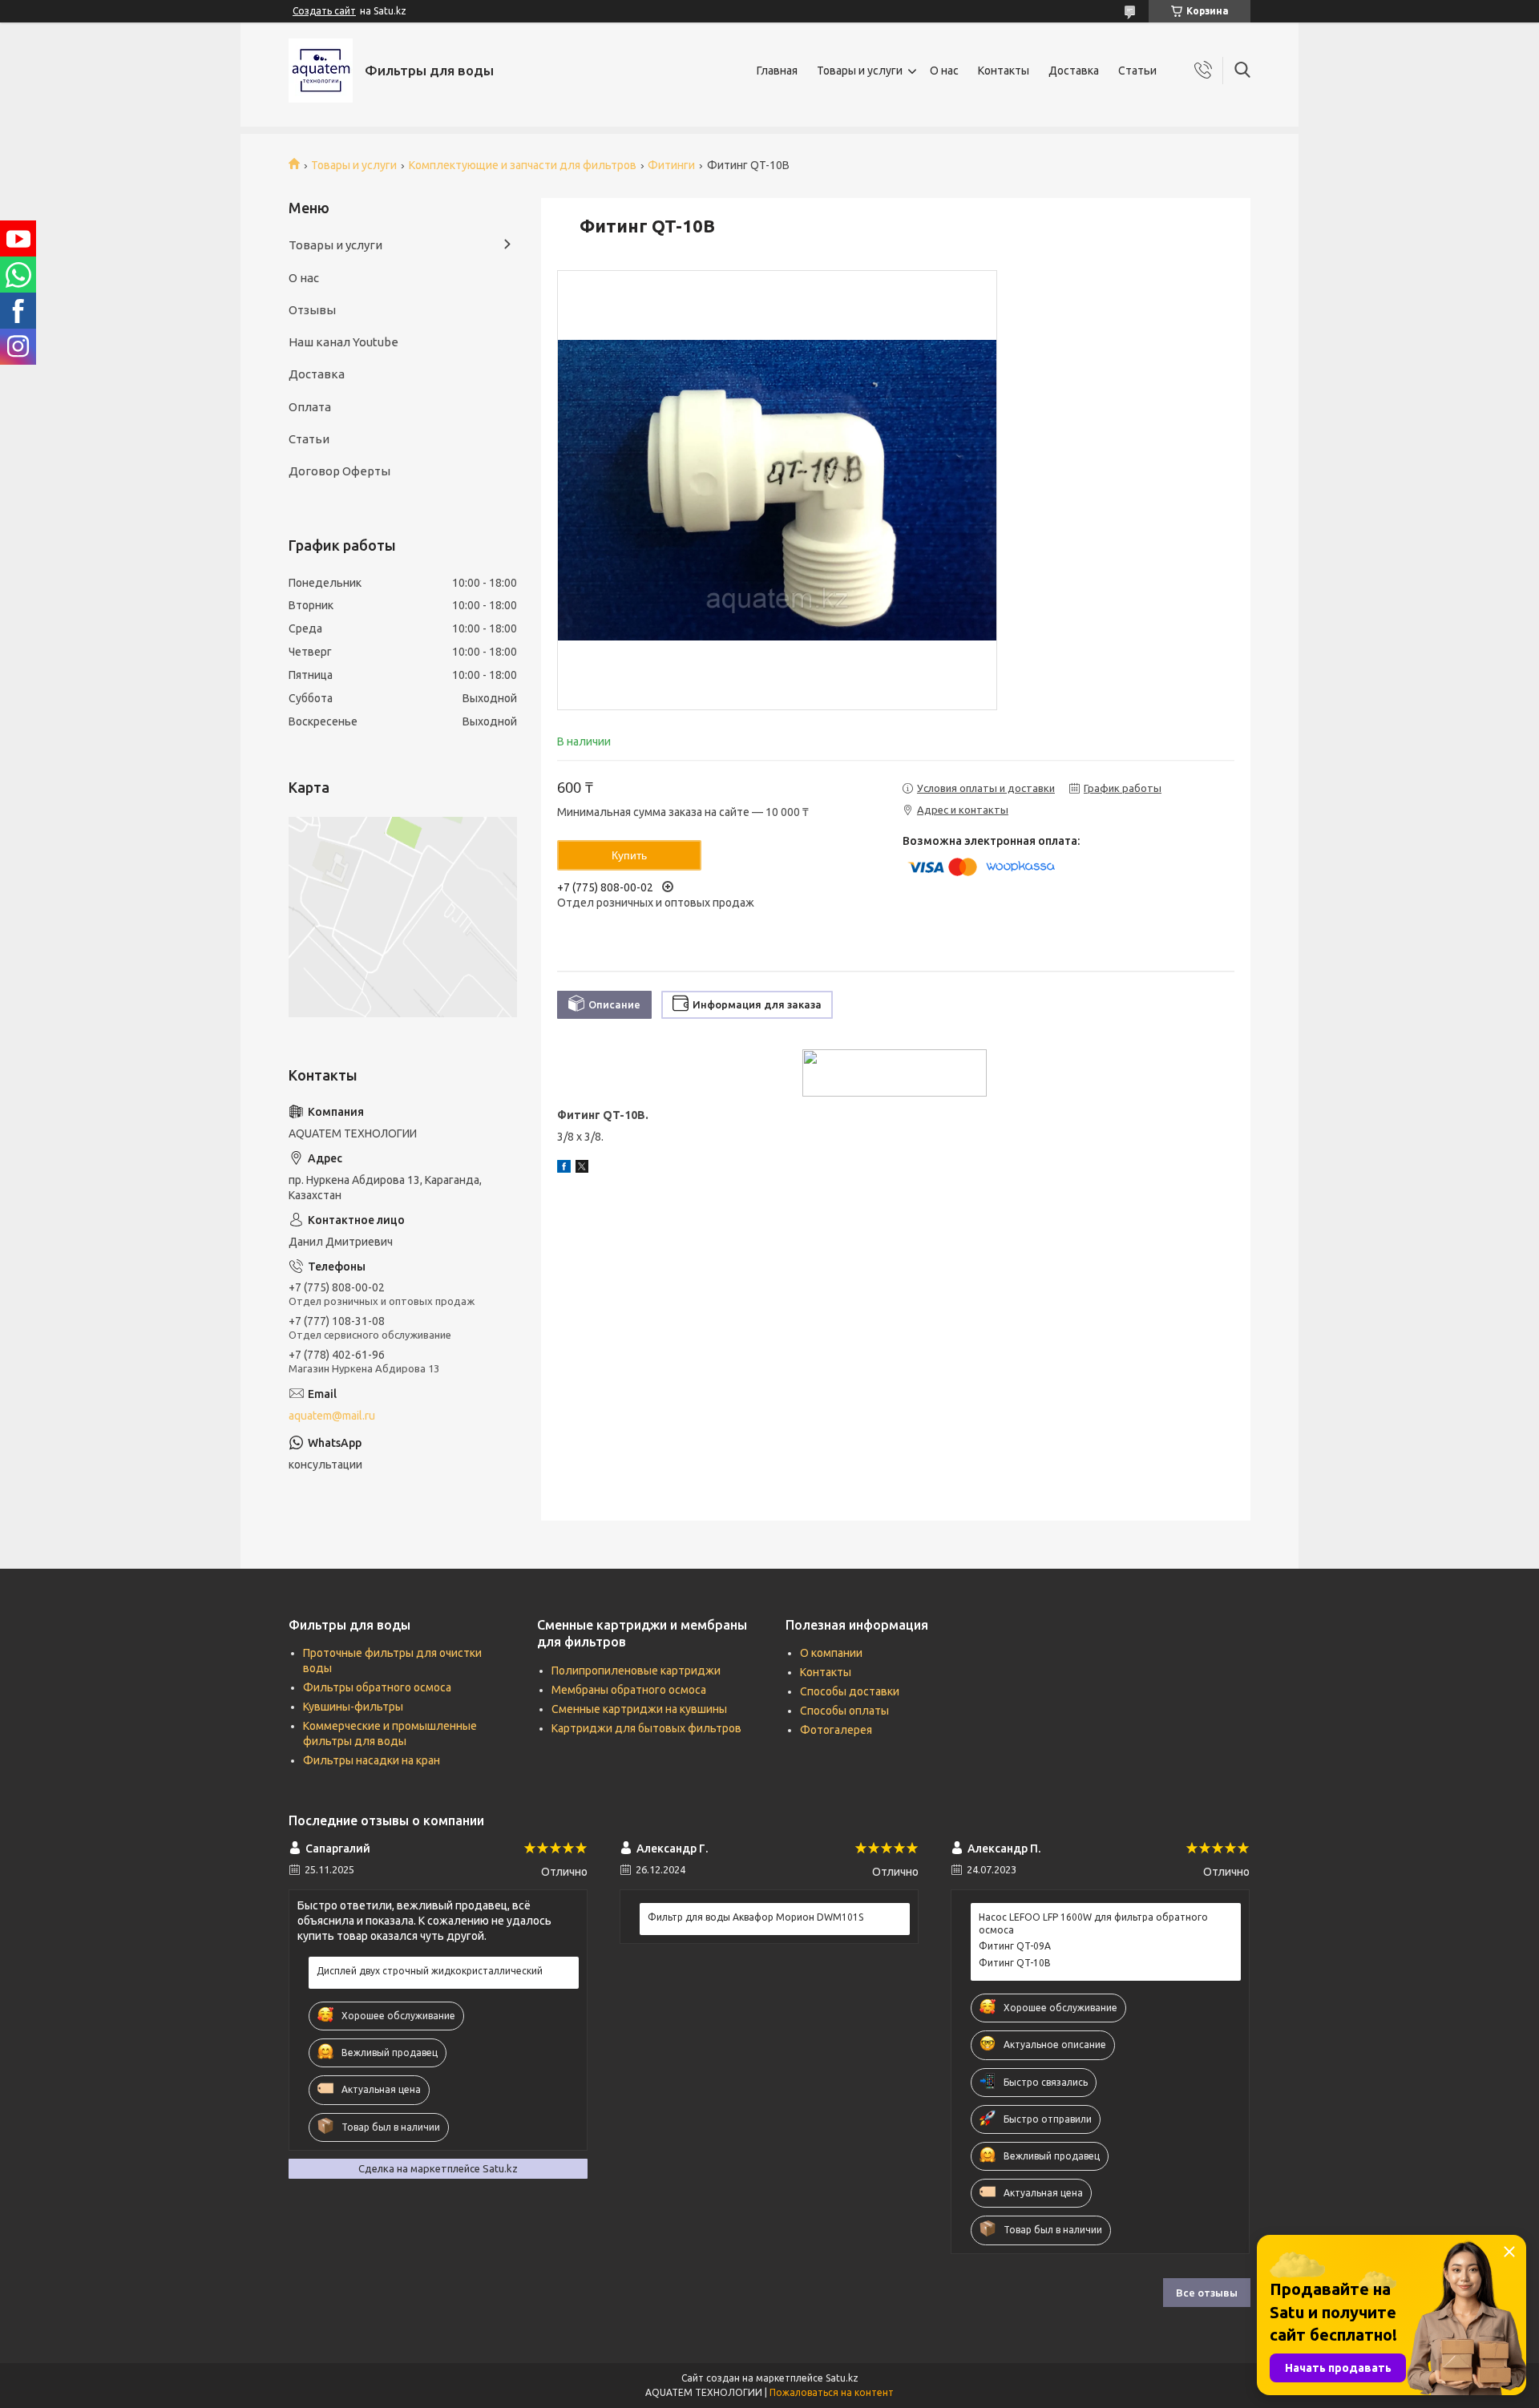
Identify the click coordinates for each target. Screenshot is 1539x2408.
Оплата (310, 407)
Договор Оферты (339, 471)
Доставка (1074, 71)
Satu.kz (842, 2378)
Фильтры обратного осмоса (377, 1687)
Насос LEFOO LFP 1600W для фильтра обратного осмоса (1093, 1923)
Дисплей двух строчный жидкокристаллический (430, 1971)
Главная (777, 71)
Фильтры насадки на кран (372, 1760)
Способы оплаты (844, 1711)
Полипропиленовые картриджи (636, 1671)
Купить (629, 855)
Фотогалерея (836, 1730)
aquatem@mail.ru (332, 1416)
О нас (944, 71)
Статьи (1137, 71)
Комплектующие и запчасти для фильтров (523, 165)
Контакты (1004, 71)
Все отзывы (1207, 2293)
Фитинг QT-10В (1015, 1963)
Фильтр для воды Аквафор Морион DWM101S (755, 1917)
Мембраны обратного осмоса (629, 1690)
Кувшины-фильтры (353, 1707)
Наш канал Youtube (343, 342)
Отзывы (312, 310)
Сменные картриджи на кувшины (639, 1709)
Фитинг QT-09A (1015, 1946)
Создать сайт (324, 11)
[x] (582, 1169)
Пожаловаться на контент (832, 2392)
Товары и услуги (860, 71)
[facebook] (564, 1169)
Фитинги (671, 165)
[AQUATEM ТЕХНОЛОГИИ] (321, 71)
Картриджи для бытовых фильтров (646, 1728)
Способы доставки (850, 1691)
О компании (831, 1653)
